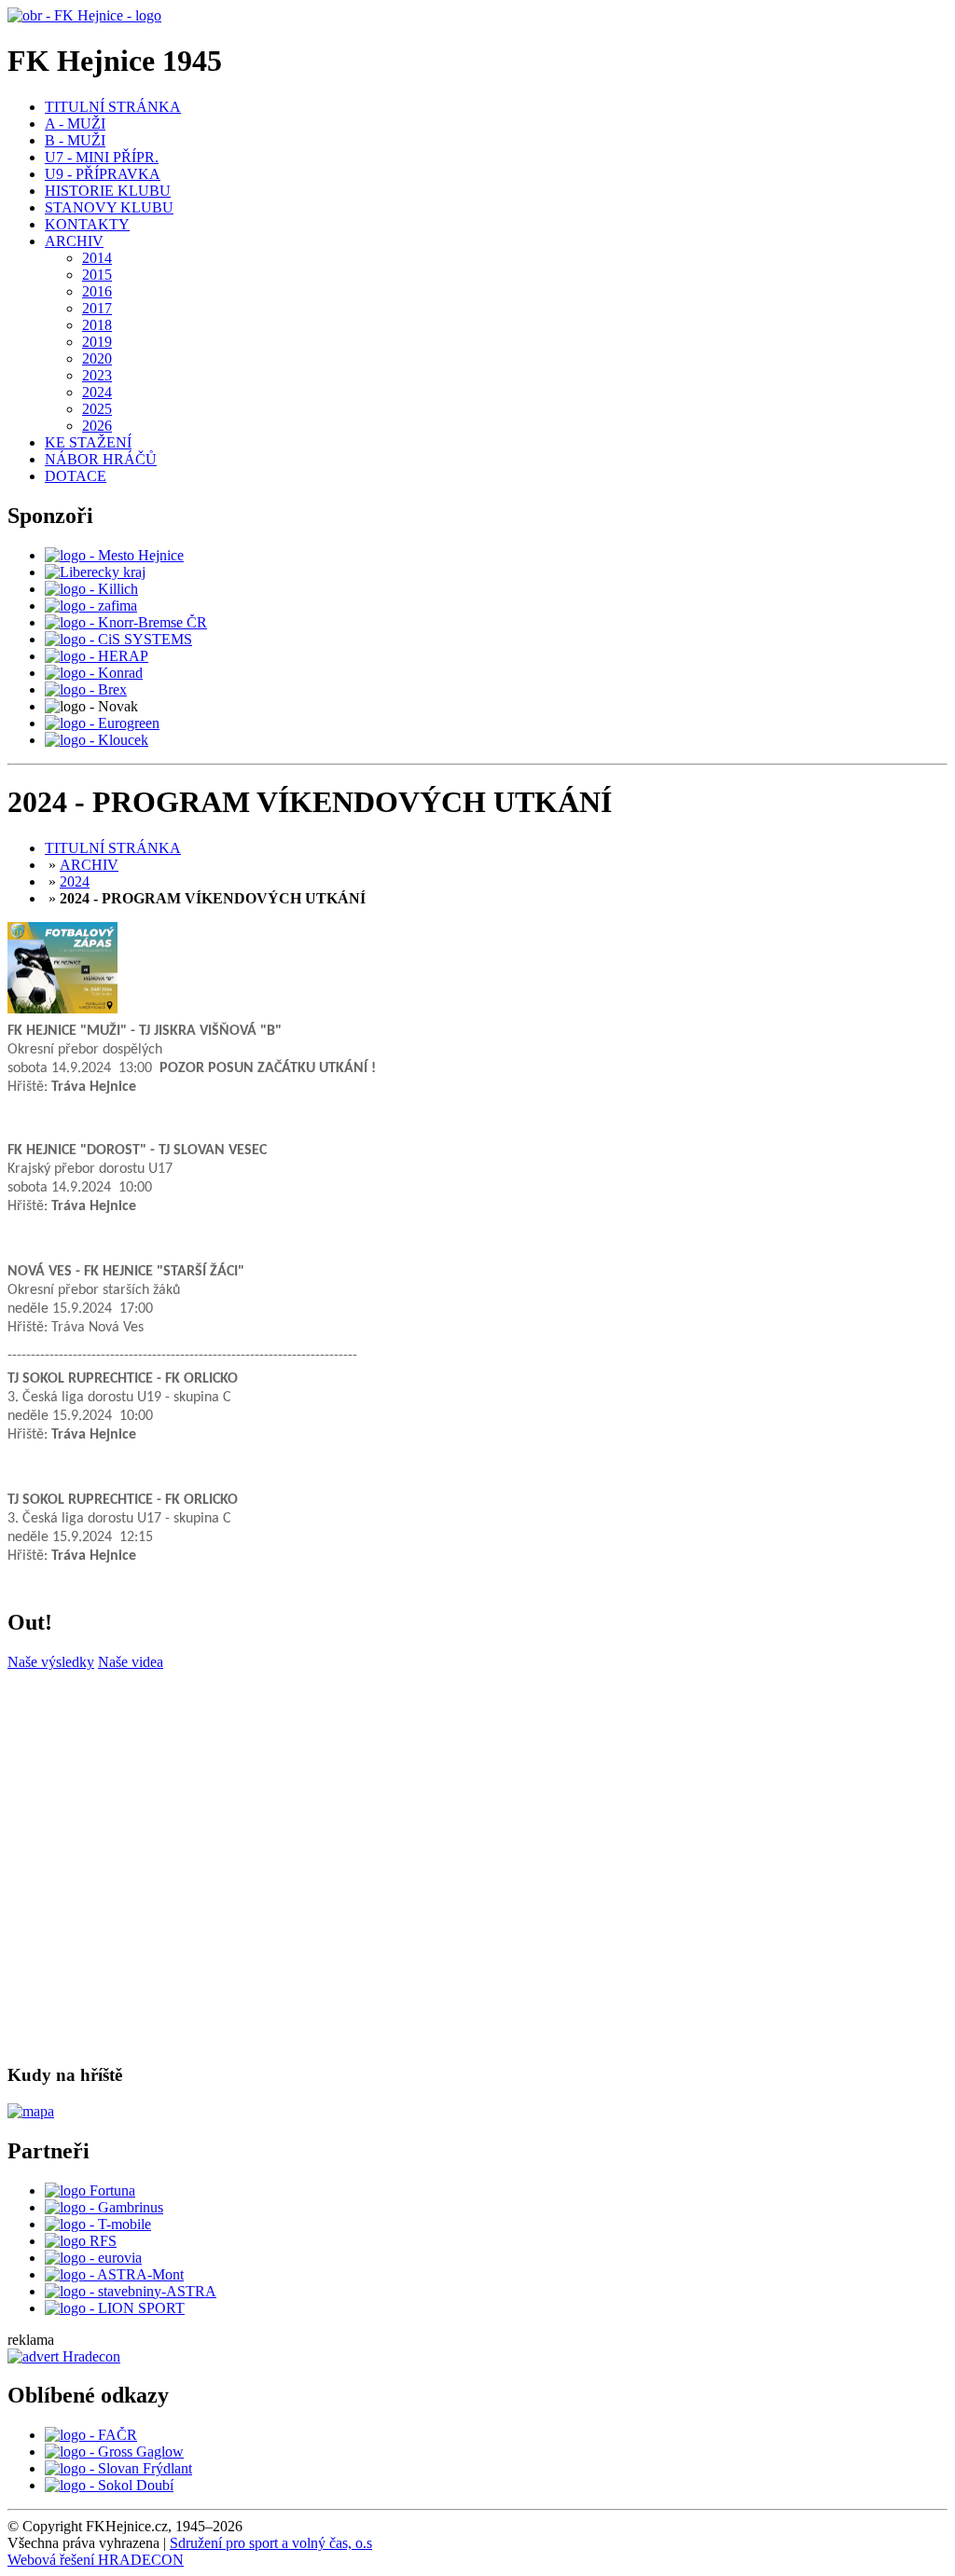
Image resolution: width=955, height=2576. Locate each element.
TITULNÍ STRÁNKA (113, 107)
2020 (97, 358)
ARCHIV (74, 241)
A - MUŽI (75, 124)
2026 (97, 426)
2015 (97, 275)
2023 (97, 375)
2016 (97, 291)
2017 (97, 308)
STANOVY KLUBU (109, 207)
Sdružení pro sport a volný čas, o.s (271, 2543)
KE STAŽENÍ (88, 442)
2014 (97, 258)
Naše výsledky (51, 1662)
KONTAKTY (87, 224)
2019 (97, 342)
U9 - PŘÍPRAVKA (103, 174)
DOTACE (76, 476)
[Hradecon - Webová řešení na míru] (64, 2356)
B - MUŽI (75, 140)
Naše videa (131, 1662)
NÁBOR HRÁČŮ (101, 459)
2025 (97, 409)
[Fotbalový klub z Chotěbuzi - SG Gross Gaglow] (114, 2452)
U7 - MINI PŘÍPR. (102, 157)
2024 (97, 392)
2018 (97, 325)
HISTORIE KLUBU (108, 191)
